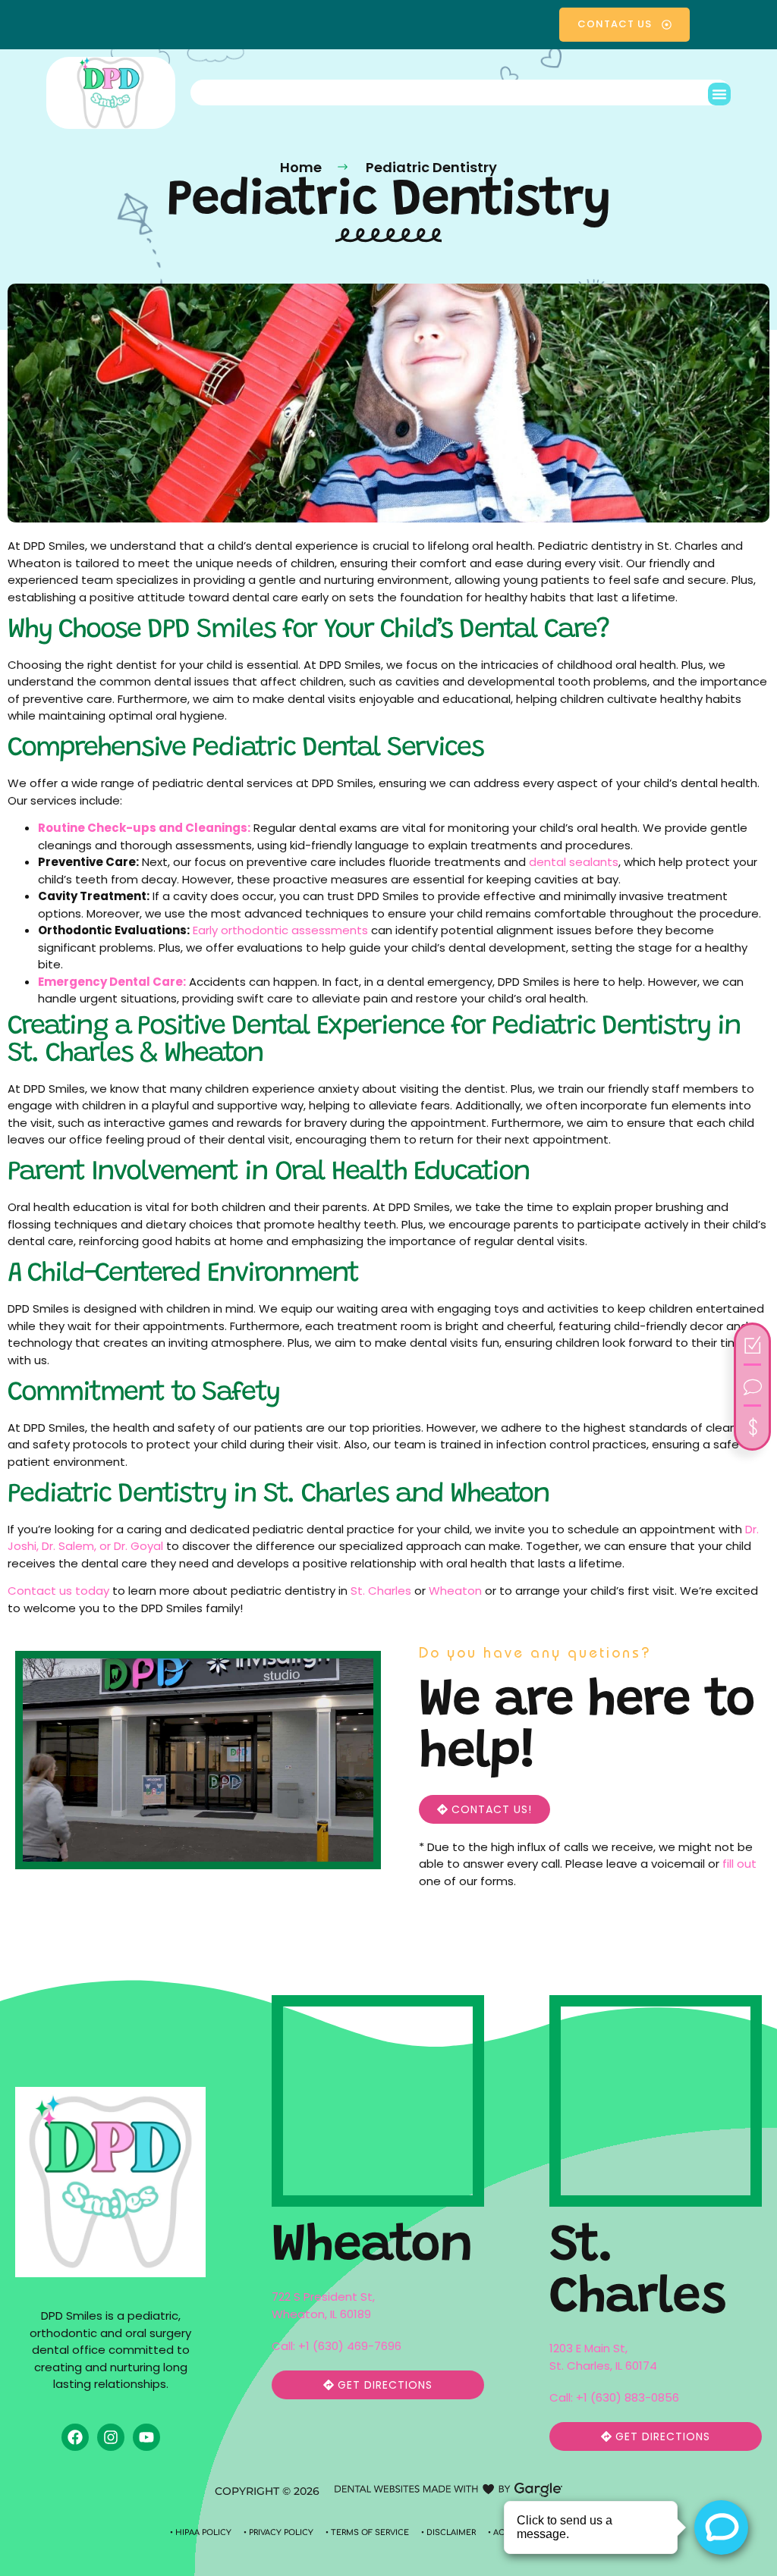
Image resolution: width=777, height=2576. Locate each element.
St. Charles (381, 1591)
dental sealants (574, 862)
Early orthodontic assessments (279, 930)
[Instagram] (111, 2437)
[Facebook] (75, 2437)
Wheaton (455, 1591)
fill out (739, 1864)
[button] (719, 94)
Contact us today (58, 1591)
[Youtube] (146, 2437)
